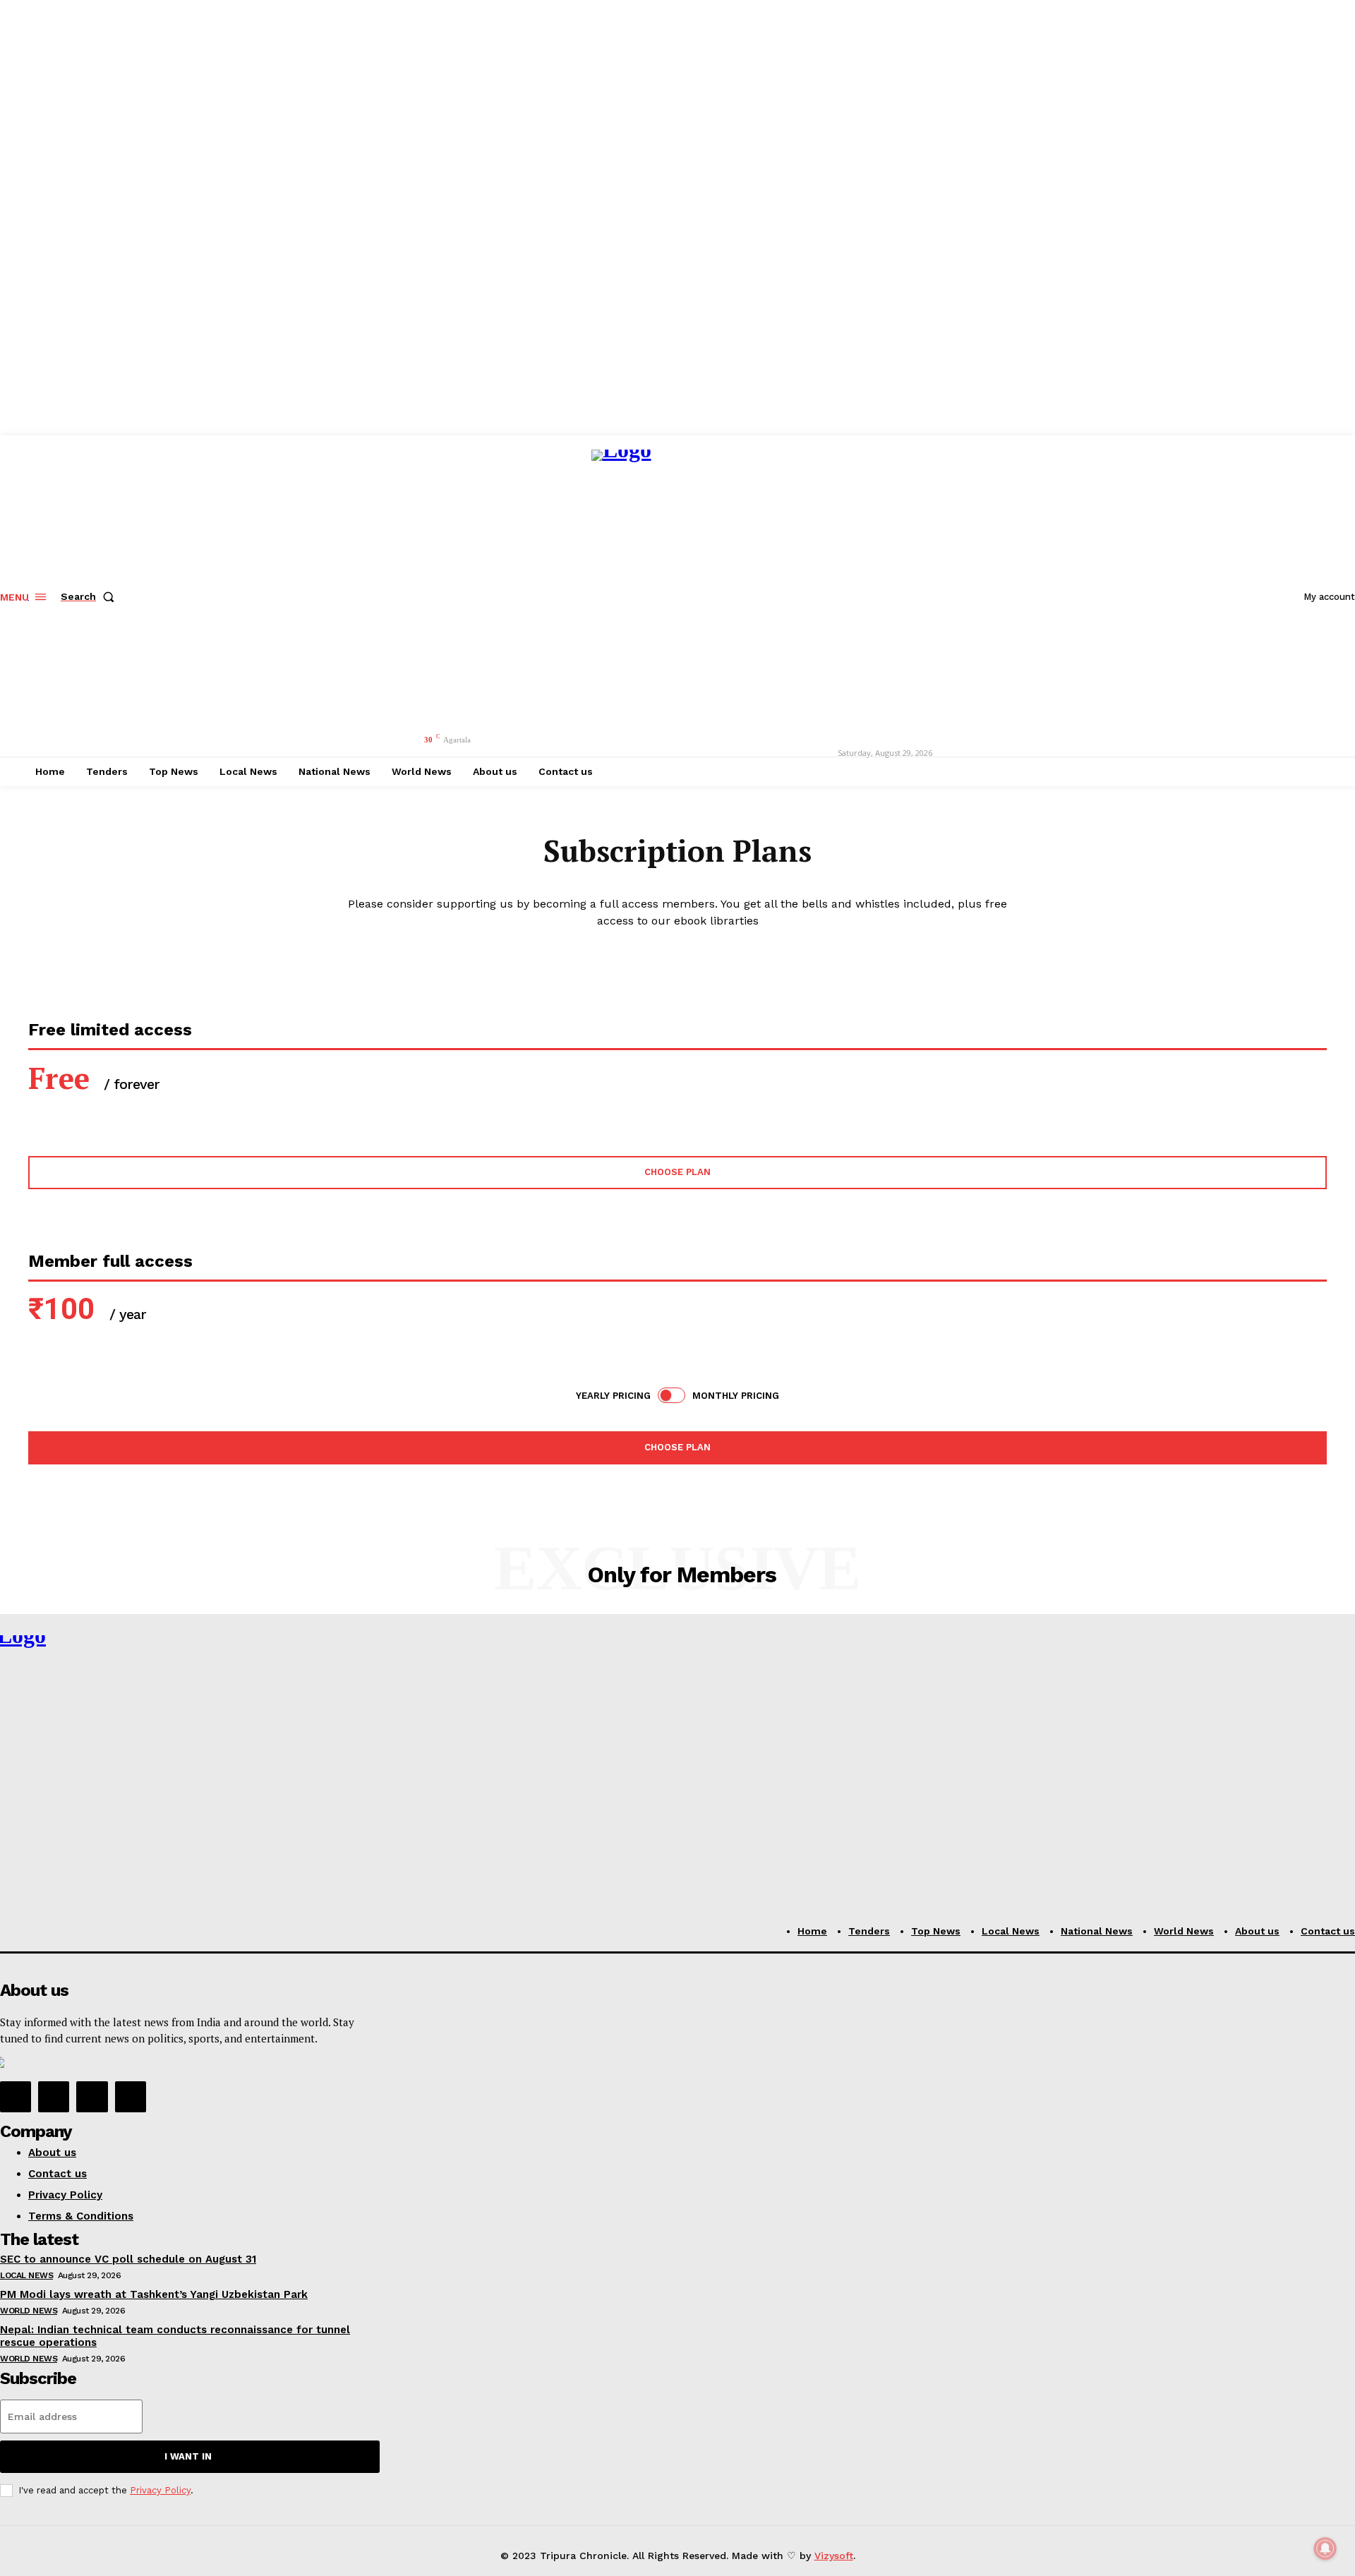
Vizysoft (834, 2556)
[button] (90, 596)
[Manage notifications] (1325, 2548)
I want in (188, 2456)
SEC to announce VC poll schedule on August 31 (128, 2259)
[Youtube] (131, 2097)
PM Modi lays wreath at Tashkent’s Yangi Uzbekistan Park (154, 2294)
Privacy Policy (160, 2490)
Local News (26, 2275)
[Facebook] (16, 2097)
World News (29, 2311)
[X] (92, 2097)
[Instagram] (54, 2097)
